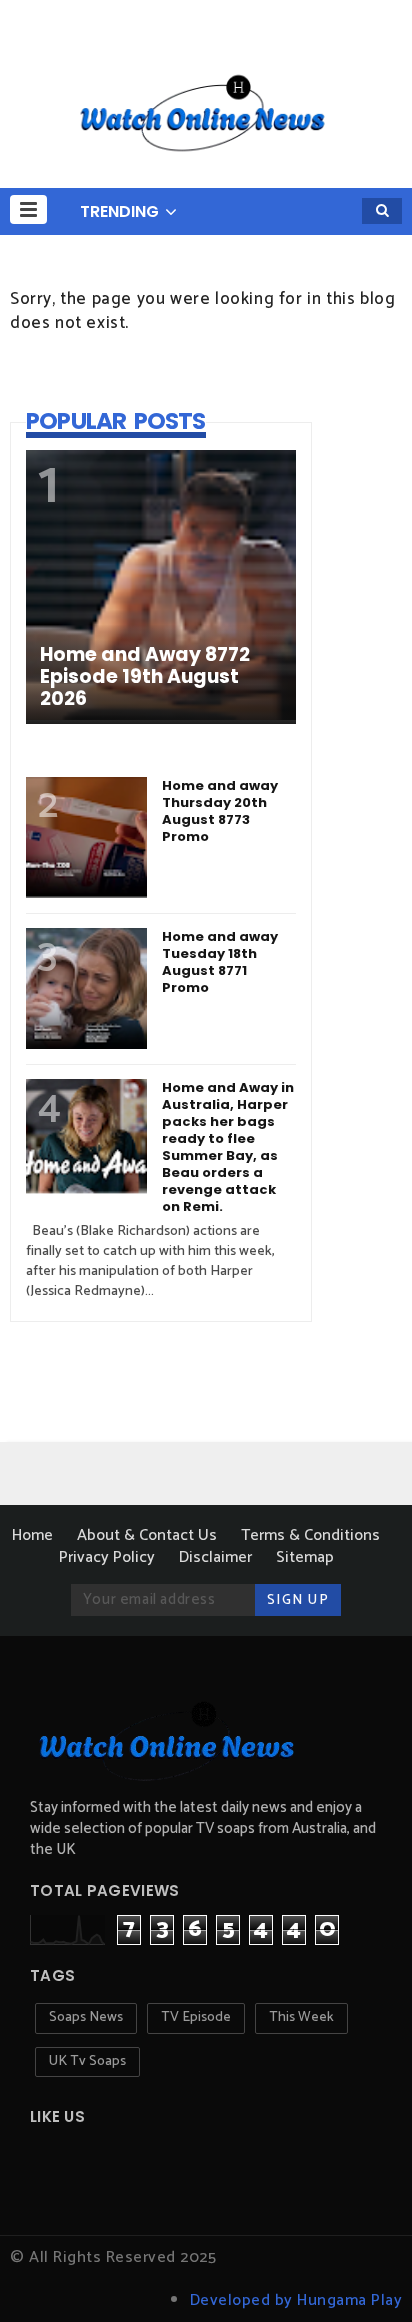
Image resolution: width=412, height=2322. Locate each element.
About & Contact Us (147, 1535)
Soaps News (86, 2017)
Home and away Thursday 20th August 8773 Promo (220, 811)
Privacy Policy (107, 1557)
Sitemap (305, 1557)
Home (32, 1535)
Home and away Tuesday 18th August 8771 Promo (220, 962)
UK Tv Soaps (87, 2061)
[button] (28, 209)
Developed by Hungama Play (296, 2300)
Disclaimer (215, 1557)
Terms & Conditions (310, 1535)
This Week (301, 2017)
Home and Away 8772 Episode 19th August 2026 (145, 677)
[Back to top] (362, 2274)
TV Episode (196, 2017)
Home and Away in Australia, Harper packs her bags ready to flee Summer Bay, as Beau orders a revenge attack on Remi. (228, 1147)
